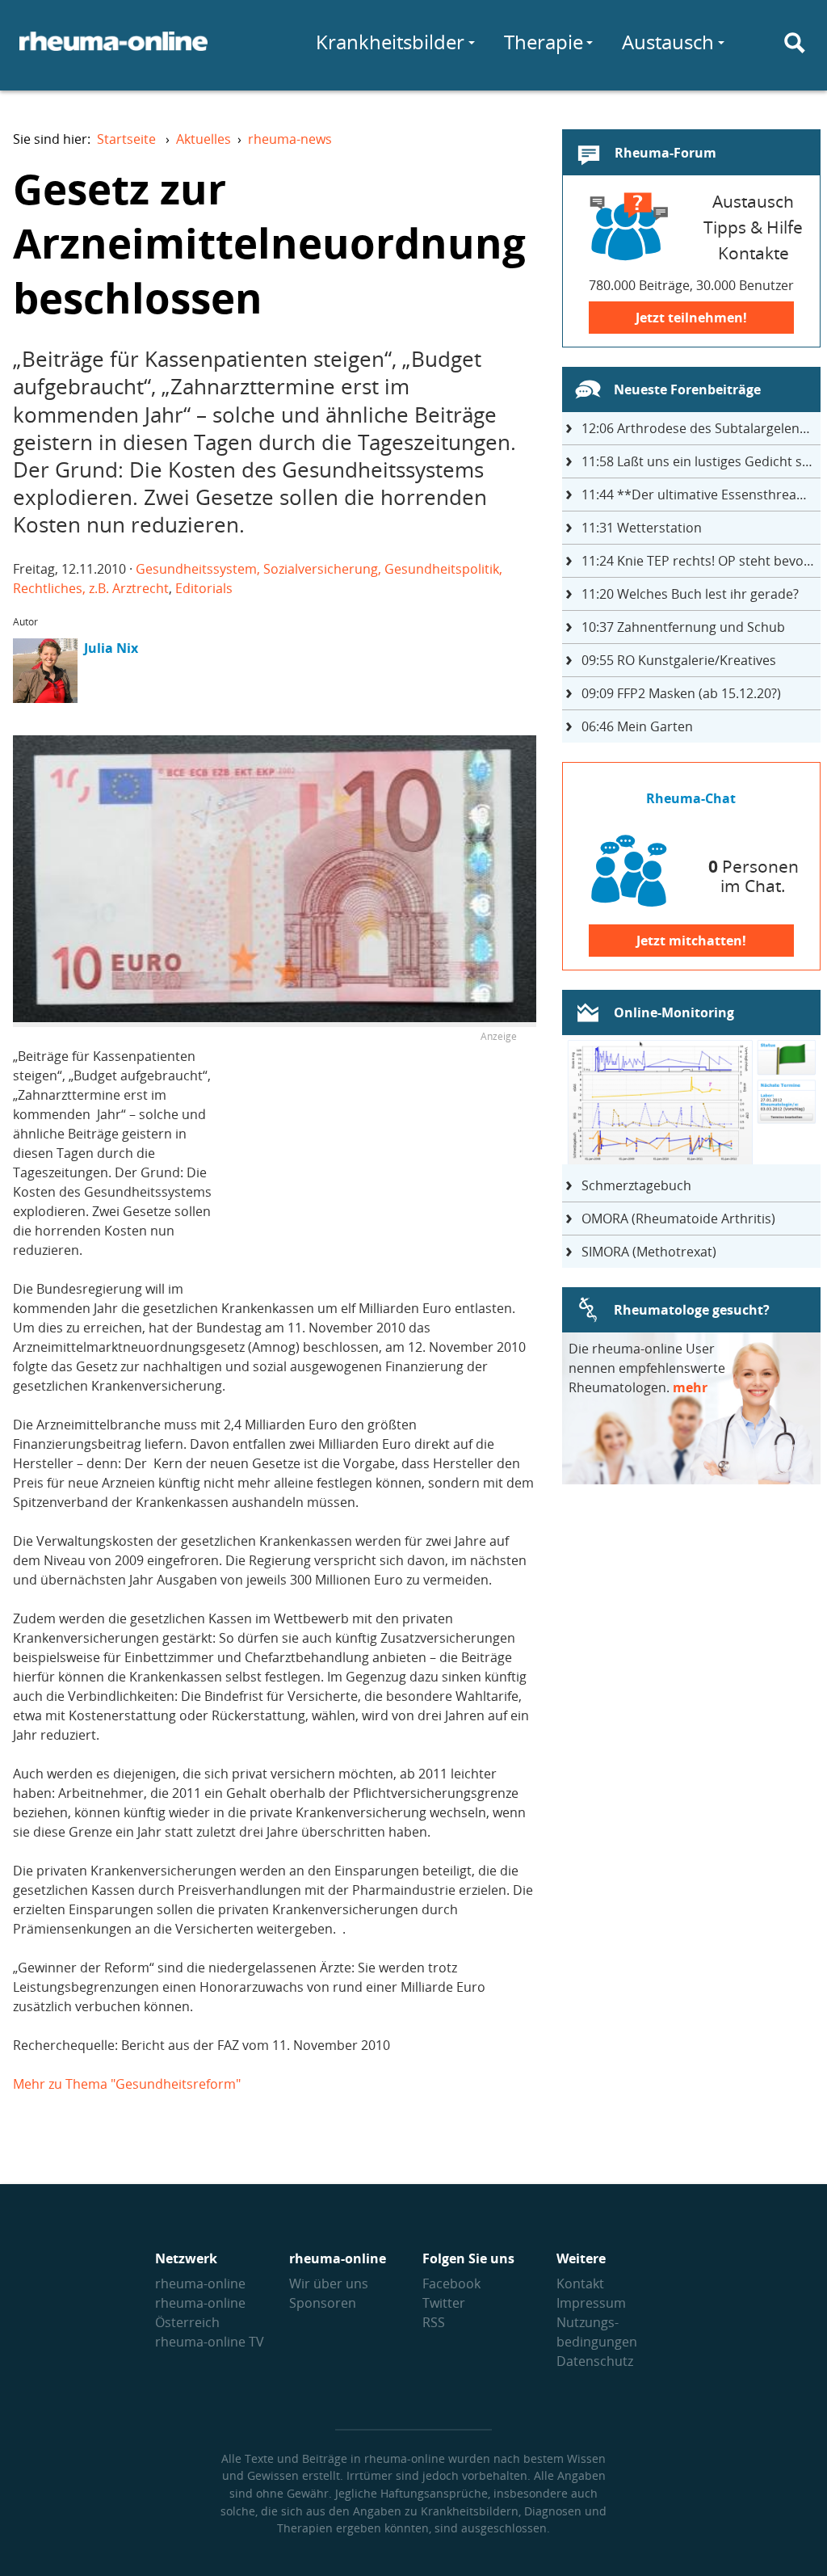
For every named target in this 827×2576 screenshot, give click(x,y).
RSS (434, 2322)
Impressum (591, 2303)
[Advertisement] (381, 1160)
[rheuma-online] (113, 51)
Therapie (544, 42)
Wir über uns (329, 2283)
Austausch (668, 42)
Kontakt (580, 2283)
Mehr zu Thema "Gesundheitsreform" (127, 2084)
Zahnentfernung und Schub (683, 627)
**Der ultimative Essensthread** (700, 495)
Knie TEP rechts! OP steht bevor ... (701, 561)
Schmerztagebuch (636, 1185)
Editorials (204, 588)
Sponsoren (323, 2303)
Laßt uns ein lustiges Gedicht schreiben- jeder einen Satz (701, 461)
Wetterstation (642, 528)
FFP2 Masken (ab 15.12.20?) (681, 693)
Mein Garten (637, 726)
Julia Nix (111, 648)
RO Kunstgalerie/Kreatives (679, 660)
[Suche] (795, 43)
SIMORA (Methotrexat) (649, 1252)
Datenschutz (595, 2361)
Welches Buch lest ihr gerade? (690, 594)
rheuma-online (200, 2283)
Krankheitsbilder (390, 42)
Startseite (126, 139)
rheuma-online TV (210, 2342)
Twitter (444, 2303)
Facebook (451, 2283)
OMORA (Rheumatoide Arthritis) (678, 1219)
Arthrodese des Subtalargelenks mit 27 (701, 428)
